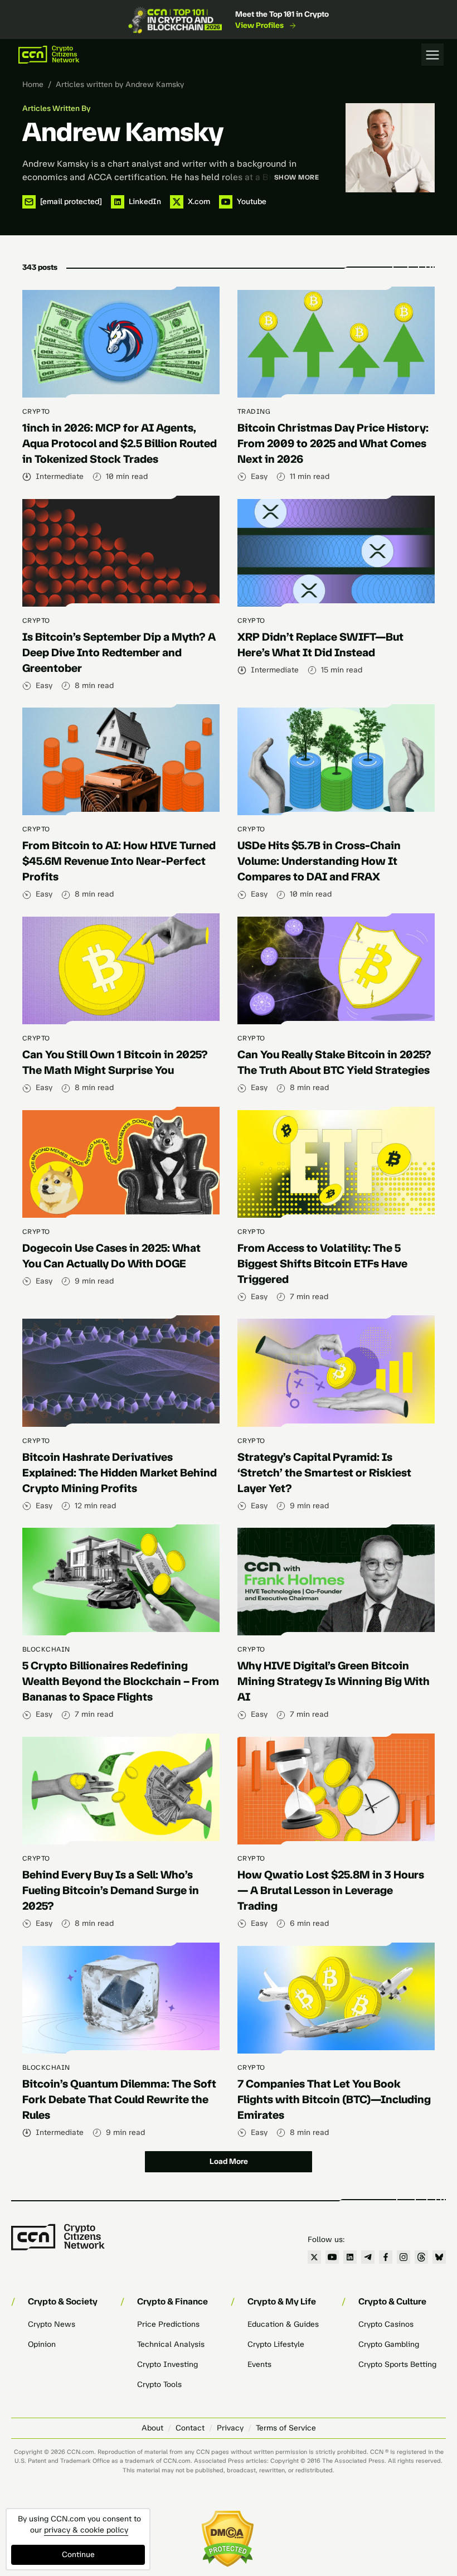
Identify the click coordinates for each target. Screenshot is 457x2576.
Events (259, 2364)
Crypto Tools (159, 2384)
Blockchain (46, 1649)
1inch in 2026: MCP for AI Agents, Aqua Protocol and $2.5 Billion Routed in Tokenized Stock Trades (120, 443)
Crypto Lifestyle (276, 2344)
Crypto (36, 411)
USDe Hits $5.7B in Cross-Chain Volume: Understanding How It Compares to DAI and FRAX (319, 861)
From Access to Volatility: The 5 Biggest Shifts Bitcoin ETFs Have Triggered (322, 1263)
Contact (190, 2428)
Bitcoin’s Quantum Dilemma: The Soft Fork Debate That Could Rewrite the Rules (119, 2099)
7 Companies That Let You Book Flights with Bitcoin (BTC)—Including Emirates (334, 2099)
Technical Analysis (171, 2344)
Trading (254, 411)
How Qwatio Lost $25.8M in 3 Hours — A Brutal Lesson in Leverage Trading (331, 1890)
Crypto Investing (167, 2364)
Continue (78, 2555)
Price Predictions (168, 2324)
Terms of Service (286, 2428)
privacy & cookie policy (86, 2530)
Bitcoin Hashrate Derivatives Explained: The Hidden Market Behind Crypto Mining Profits (120, 1473)
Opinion (42, 2344)
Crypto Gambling (389, 2344)
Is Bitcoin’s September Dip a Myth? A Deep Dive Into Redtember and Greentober (119, 652)
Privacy (230, 2428)
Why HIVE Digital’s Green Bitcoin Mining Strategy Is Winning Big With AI (334, 1681)
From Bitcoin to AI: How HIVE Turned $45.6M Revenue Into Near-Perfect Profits (119, 861)
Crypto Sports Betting (397, 2364)
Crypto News (52, 2324)
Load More (229, 2161)
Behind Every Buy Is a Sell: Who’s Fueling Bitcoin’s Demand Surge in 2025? (111, 1890)
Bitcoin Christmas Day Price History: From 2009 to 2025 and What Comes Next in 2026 (333, 443)
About (152, 2428)
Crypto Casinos (386, 2324)
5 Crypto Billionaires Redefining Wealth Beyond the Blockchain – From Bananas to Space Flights (121, 1681)
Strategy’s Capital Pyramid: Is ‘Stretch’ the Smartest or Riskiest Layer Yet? (324, 1473)
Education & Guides (283, 2324)
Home (33, 84)
